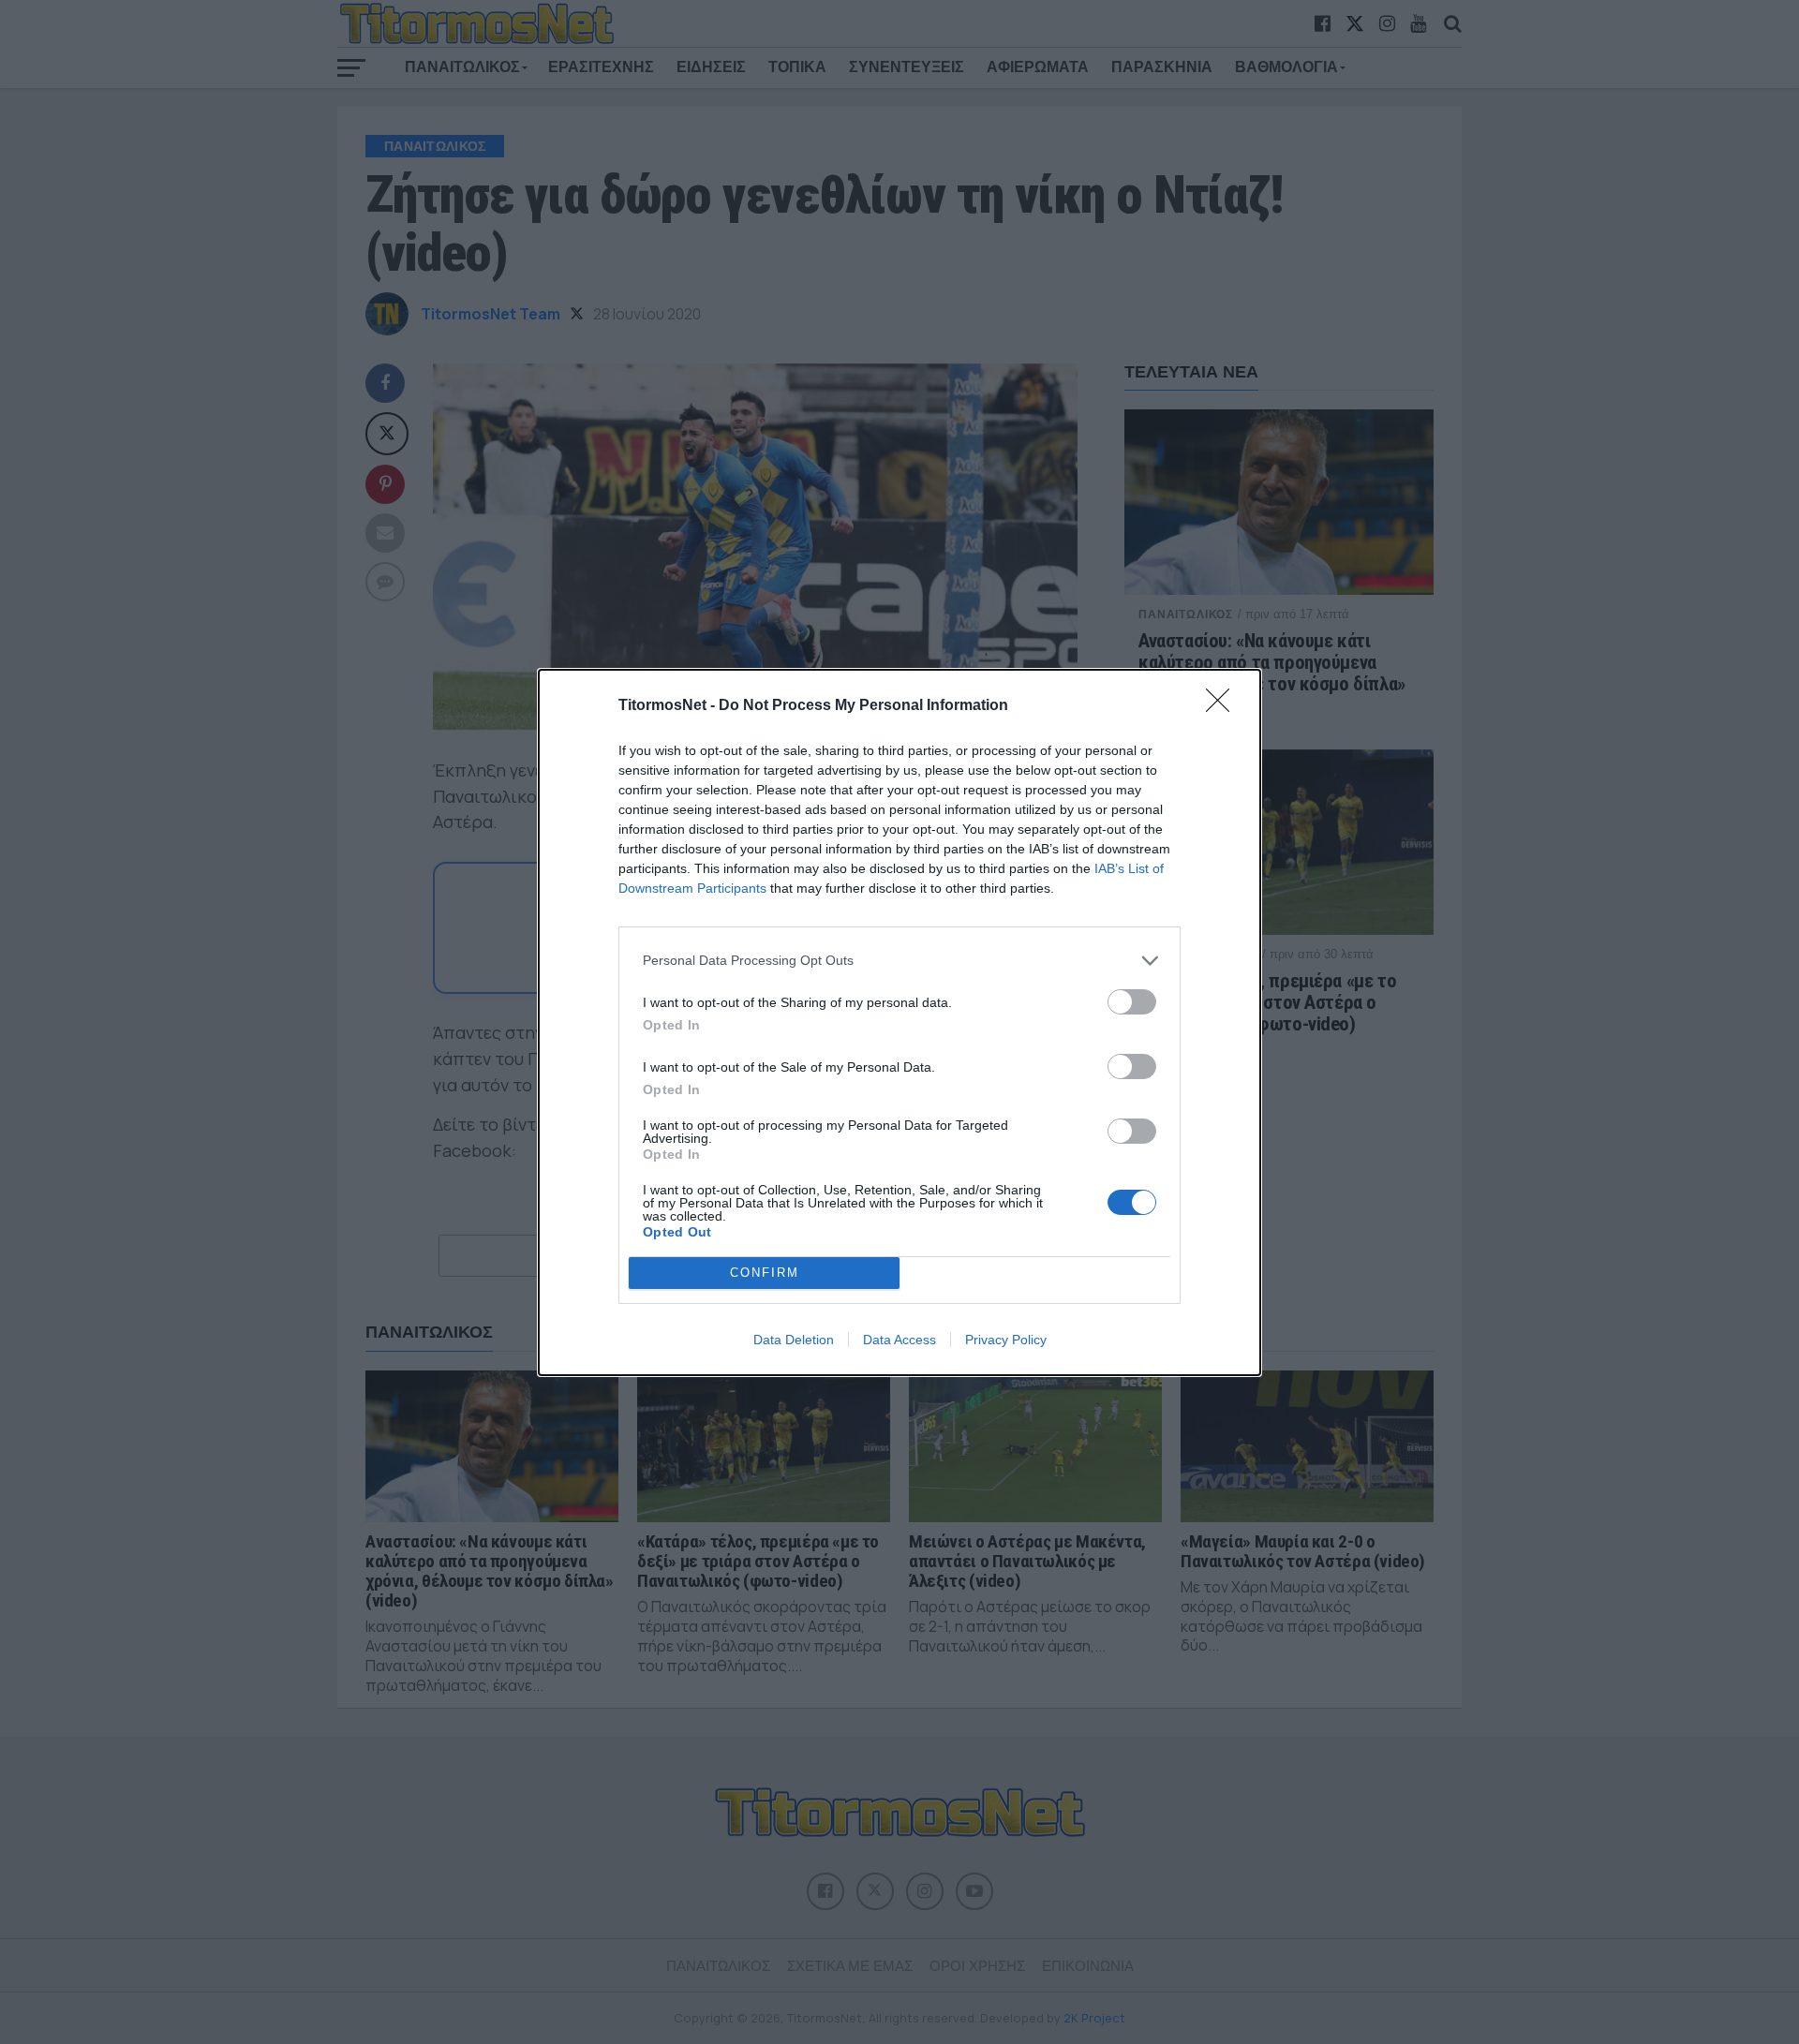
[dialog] (899, 1022)
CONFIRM (765, 1273)
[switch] (1132, 1002)
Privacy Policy (1006, 1340)
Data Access (899, 1340)
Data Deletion (794, 1340)
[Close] (1224, 706)
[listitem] (899, 961)
